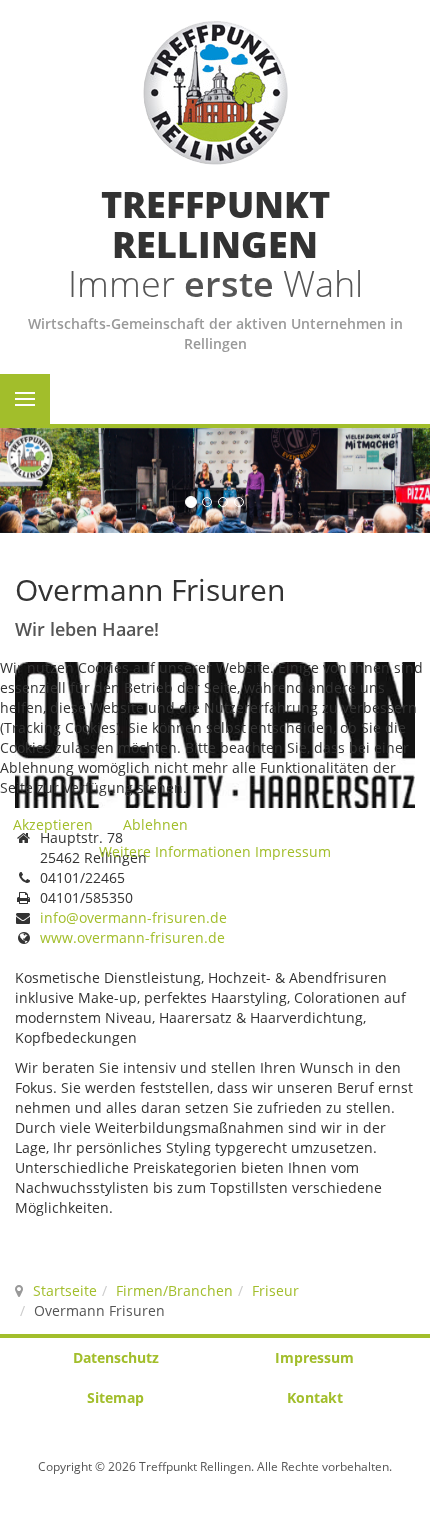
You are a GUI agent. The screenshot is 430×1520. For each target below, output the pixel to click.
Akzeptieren (53, 824)
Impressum (293, 851)
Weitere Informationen (175, 851)
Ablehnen (155, 824)
